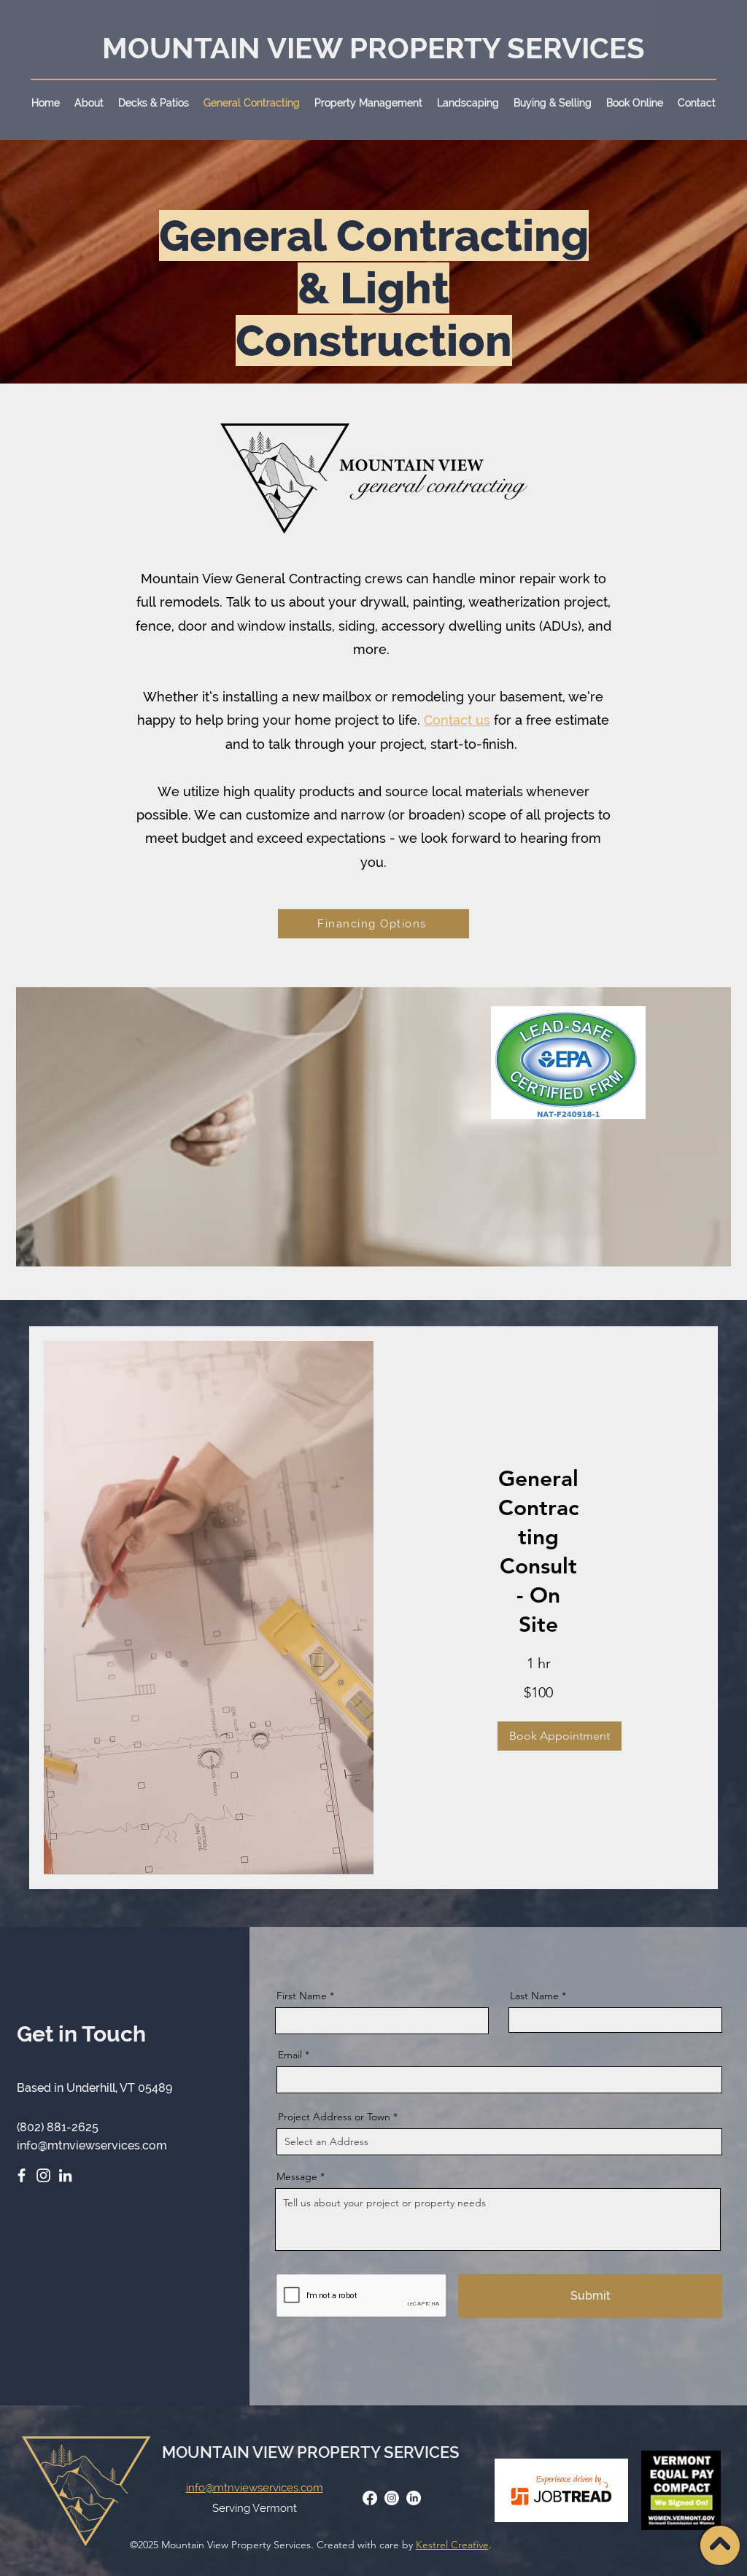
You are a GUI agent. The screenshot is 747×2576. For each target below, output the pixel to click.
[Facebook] (22, 2175)
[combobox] (499, 2142)
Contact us (457, 720)
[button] (89, 103)
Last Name (534, 1996)
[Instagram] (43, 2175)
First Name (302, 1996)
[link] (538, 1552)
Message (297, 2176)
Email (290, 2055)
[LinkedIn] (65, 2175)
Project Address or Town (334, 2117)
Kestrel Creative (452, 2545)
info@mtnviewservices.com (92, 2145)
